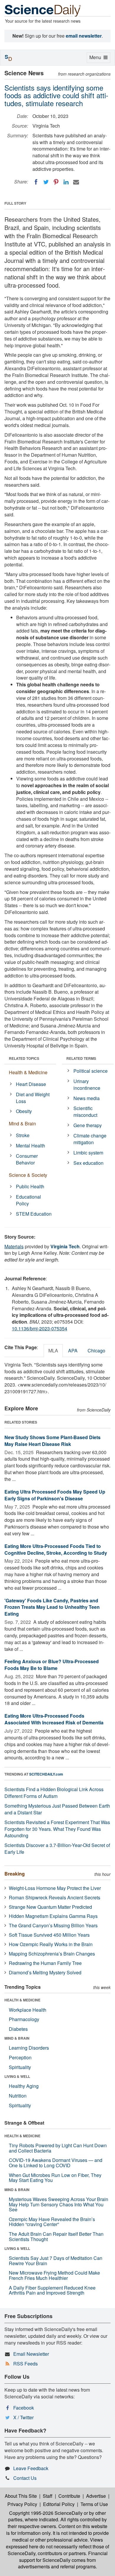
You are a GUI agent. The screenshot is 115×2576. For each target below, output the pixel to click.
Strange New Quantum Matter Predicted (50, 1907)
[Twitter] (46, 182)
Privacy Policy (22, 2504)
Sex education (88, 1163)
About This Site (21, 2496)
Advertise (96, 2496)
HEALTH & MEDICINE (22, 2000)
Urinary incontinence (87, 1085)
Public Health (30, 1186)
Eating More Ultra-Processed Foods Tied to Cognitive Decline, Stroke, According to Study (56, 1549)
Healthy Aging (24, 2086)
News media (87, 1098)
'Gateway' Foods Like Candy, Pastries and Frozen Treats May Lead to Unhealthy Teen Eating (52, 1607)
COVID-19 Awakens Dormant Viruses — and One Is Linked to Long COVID (56, 2163)
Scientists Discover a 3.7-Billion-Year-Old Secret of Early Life (57, 1848)
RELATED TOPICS (24, 1058)
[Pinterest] (56, 182)
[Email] (76, 182)
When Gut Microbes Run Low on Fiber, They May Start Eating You (55, 2178)
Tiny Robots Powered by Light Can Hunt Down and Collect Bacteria (58, 2148)
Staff (48, 2496)
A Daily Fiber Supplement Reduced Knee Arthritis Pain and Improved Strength (52, 2290)
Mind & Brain (22, 1123)
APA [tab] (73, 1350)
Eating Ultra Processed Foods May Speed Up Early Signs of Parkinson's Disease (55, 1495)
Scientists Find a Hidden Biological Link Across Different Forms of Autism (54, 1793)
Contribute (69, 2496)
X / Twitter (23, 2417)
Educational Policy (28, 1200)
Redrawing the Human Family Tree (45, 1963)
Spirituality (20, 2067)
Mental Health (31, 1146)
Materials (14, 1246)
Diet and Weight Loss (33, 1098)
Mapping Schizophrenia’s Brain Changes (52, 1954)
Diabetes (18, 2029)
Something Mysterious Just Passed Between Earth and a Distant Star (57, 1809)
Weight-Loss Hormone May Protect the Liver (55, 1888)
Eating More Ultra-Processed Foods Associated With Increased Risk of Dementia (54, 1719)
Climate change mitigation (90, 1139)
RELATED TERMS (81, 1058)
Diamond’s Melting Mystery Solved (45, 1972)
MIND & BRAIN (17, 2038)
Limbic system (88, 1153)
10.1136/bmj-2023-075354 (40, 1328)
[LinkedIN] (66, 182)
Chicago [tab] (96, 1350)
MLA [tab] (53, 1350)
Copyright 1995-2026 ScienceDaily (46, 2513)
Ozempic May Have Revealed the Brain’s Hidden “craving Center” (52, 2222)
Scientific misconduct (85, 1112)
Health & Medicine (28, 1072)
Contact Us (25, 2478)
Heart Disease (31, 1084)
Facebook (24, 2408)
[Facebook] (36, 182)
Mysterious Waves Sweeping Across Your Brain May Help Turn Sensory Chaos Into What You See (59, 2204)
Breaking (15, 1874)
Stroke (23, 1135)
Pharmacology (24, 2019)
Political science (91, 1071)
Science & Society (28, 1175)
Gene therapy (88, 1125)
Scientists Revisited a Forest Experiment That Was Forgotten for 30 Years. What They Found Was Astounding (57, 1829)
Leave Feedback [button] (31, 2468)
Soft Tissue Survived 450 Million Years (49, 1935)
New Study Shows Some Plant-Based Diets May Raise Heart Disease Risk (52, 1441)
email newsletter (84, 36)
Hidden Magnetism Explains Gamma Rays (53, 1916)
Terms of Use (94, 2504)
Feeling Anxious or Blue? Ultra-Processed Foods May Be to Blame (52, 1665)
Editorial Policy (59, 2504)
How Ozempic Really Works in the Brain (51, 1944)
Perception (20, 2057)
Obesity (24, 1111)
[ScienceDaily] (43, 10)
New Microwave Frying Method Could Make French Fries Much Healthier (54, 2275)
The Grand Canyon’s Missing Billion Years (53, 1925)
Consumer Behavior (27, 1159)
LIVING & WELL (17, 2076)
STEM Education (34, 1214)
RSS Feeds (26, 2364)
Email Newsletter (31, 2354)
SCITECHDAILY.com (46, 1774)
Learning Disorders (29, 2048)
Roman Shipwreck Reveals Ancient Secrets (55, 1897)
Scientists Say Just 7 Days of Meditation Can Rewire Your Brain (56, 2261)
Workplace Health (28, 2010)
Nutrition (18, 2096)
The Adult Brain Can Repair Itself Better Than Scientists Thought (56, 2237)
